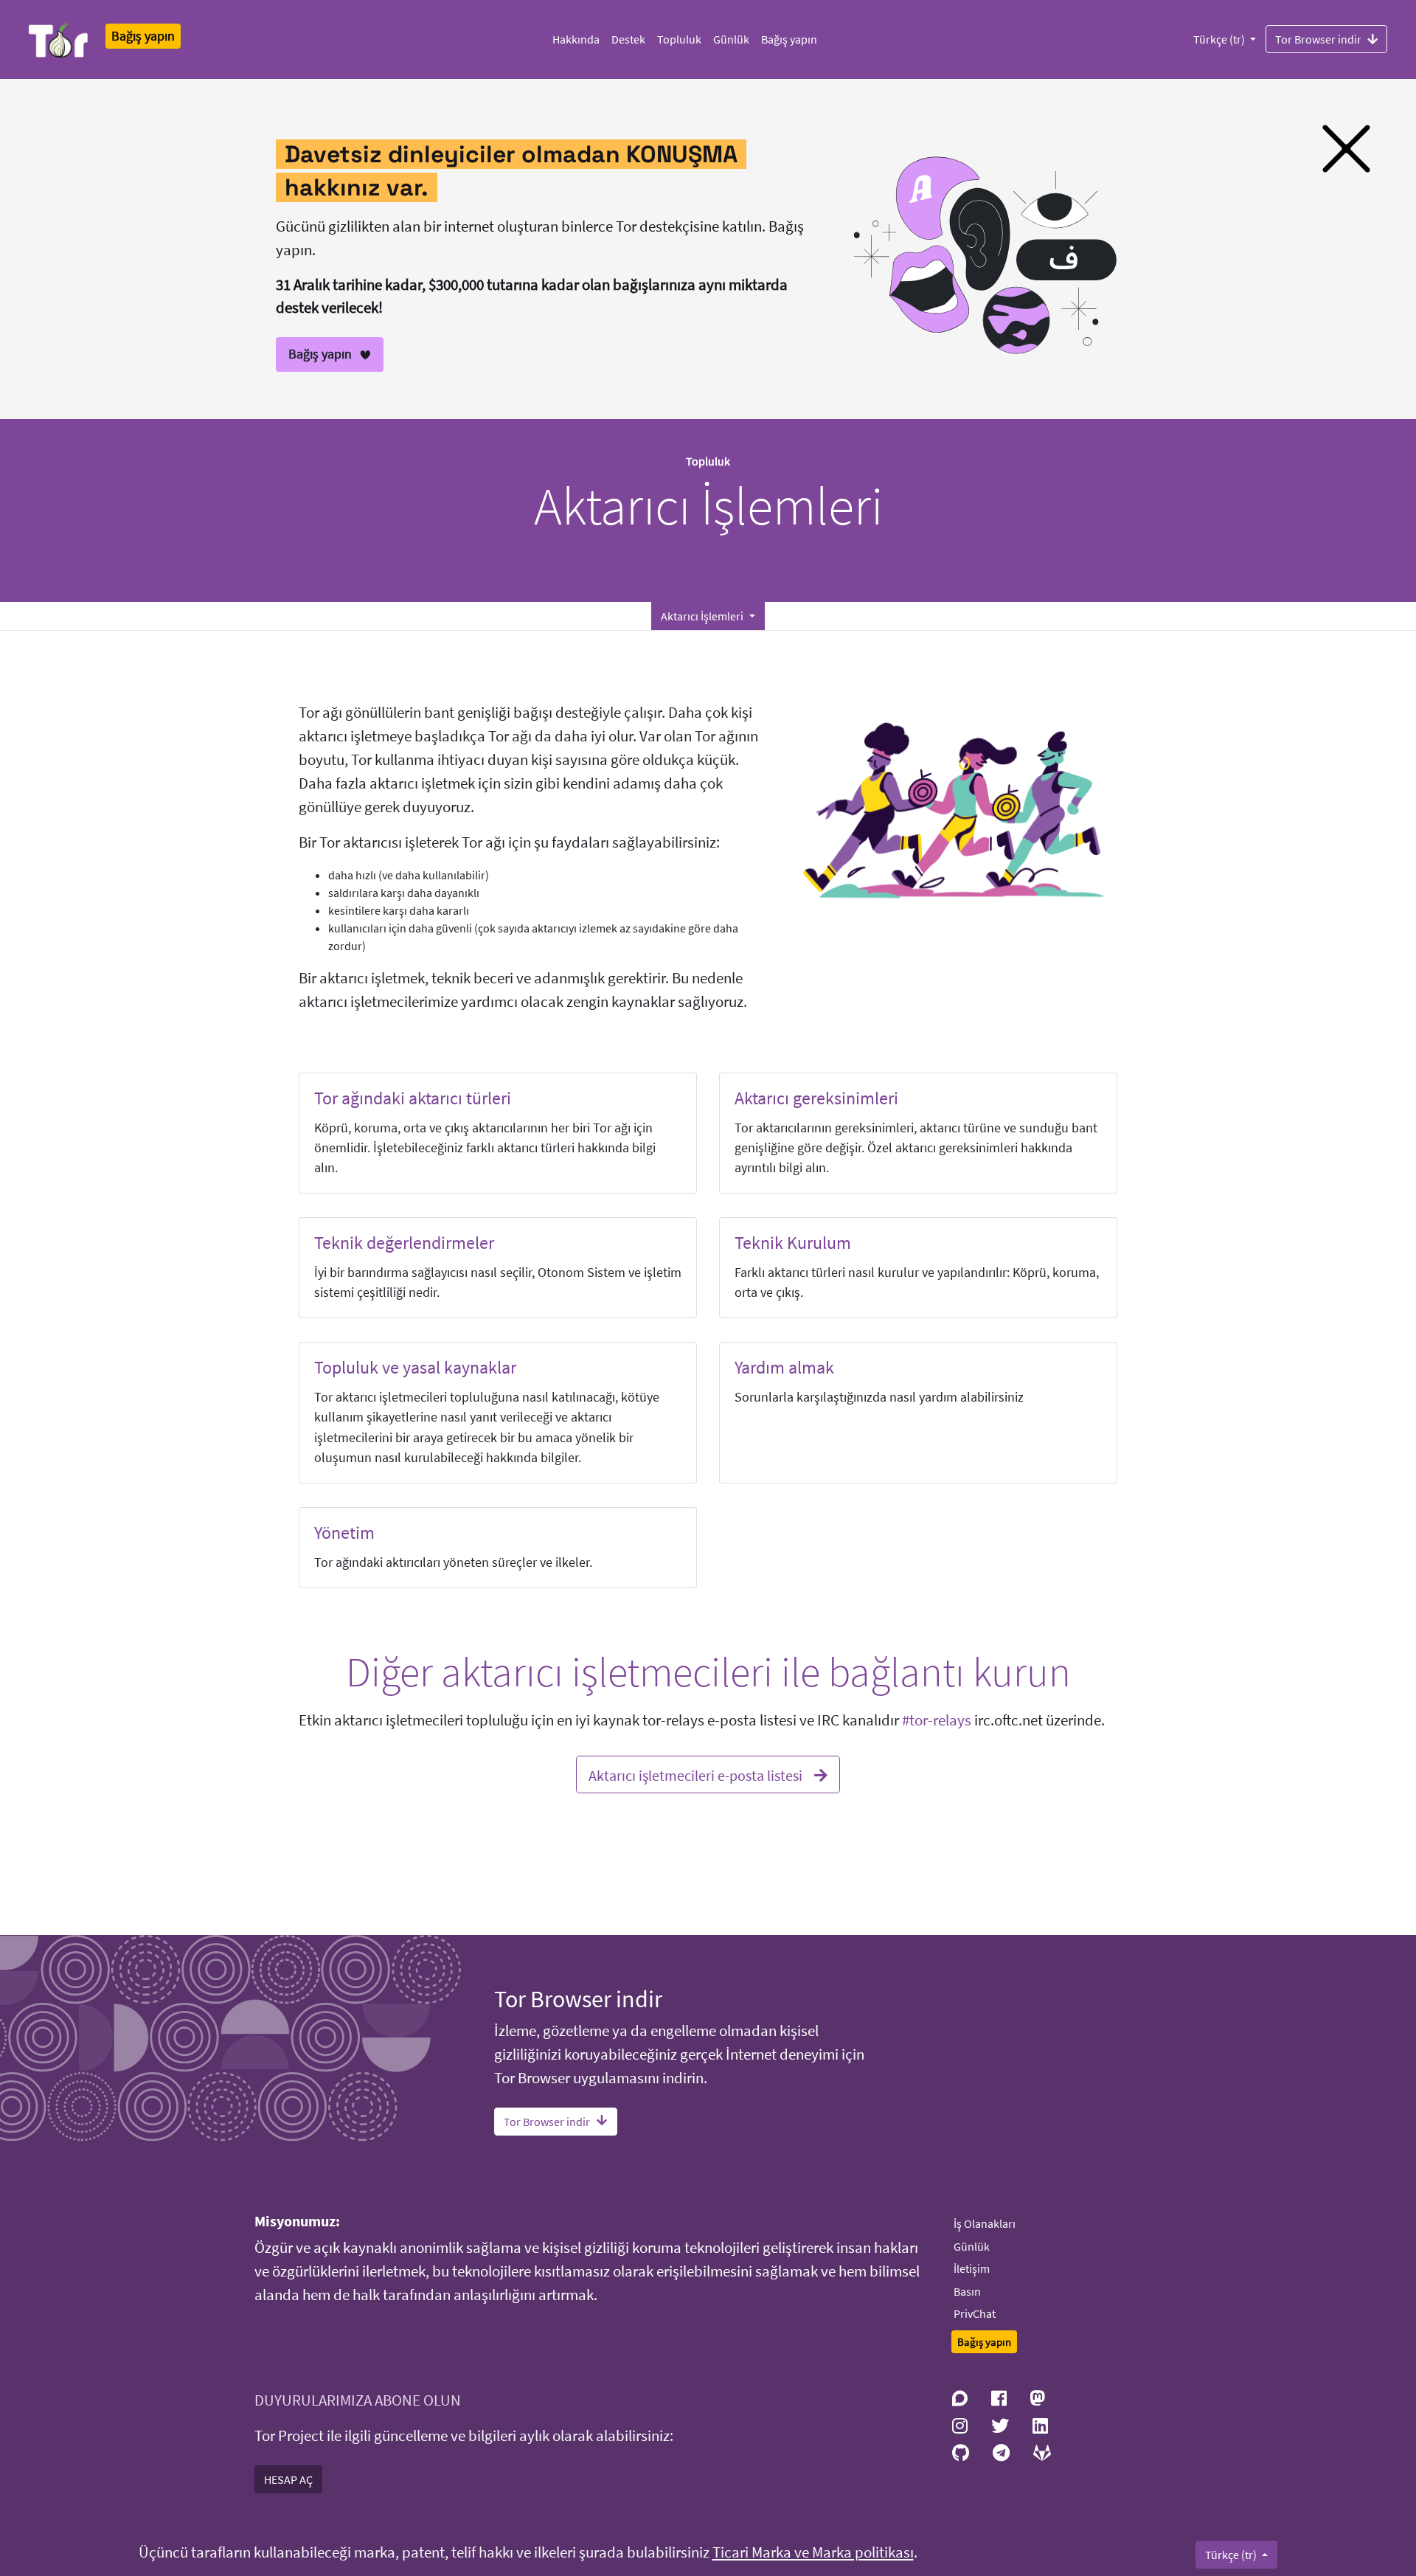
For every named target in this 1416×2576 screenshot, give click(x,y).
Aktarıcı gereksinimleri (816, 1098)
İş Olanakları (985, 2223)
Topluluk (679, 39)
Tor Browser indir (1318, 39)
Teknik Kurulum (793, 1243)
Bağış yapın (789, 39)
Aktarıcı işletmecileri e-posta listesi (695, 1775)
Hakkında (576, 39)
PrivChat (975, 2313)
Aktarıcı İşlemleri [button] (703, 616)
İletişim (972, 2268)
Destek (628, 39)
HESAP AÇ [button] (288, 2479)
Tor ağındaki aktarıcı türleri (413, 1098)
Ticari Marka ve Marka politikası (813, 2552)
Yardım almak (784, 1367)
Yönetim (344, 1533)
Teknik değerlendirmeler (404, 1243)
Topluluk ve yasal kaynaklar (415, 1367)
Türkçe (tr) (1220, 39)
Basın (967, 2291)
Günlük (731, 39)
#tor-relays (937, 1720)
